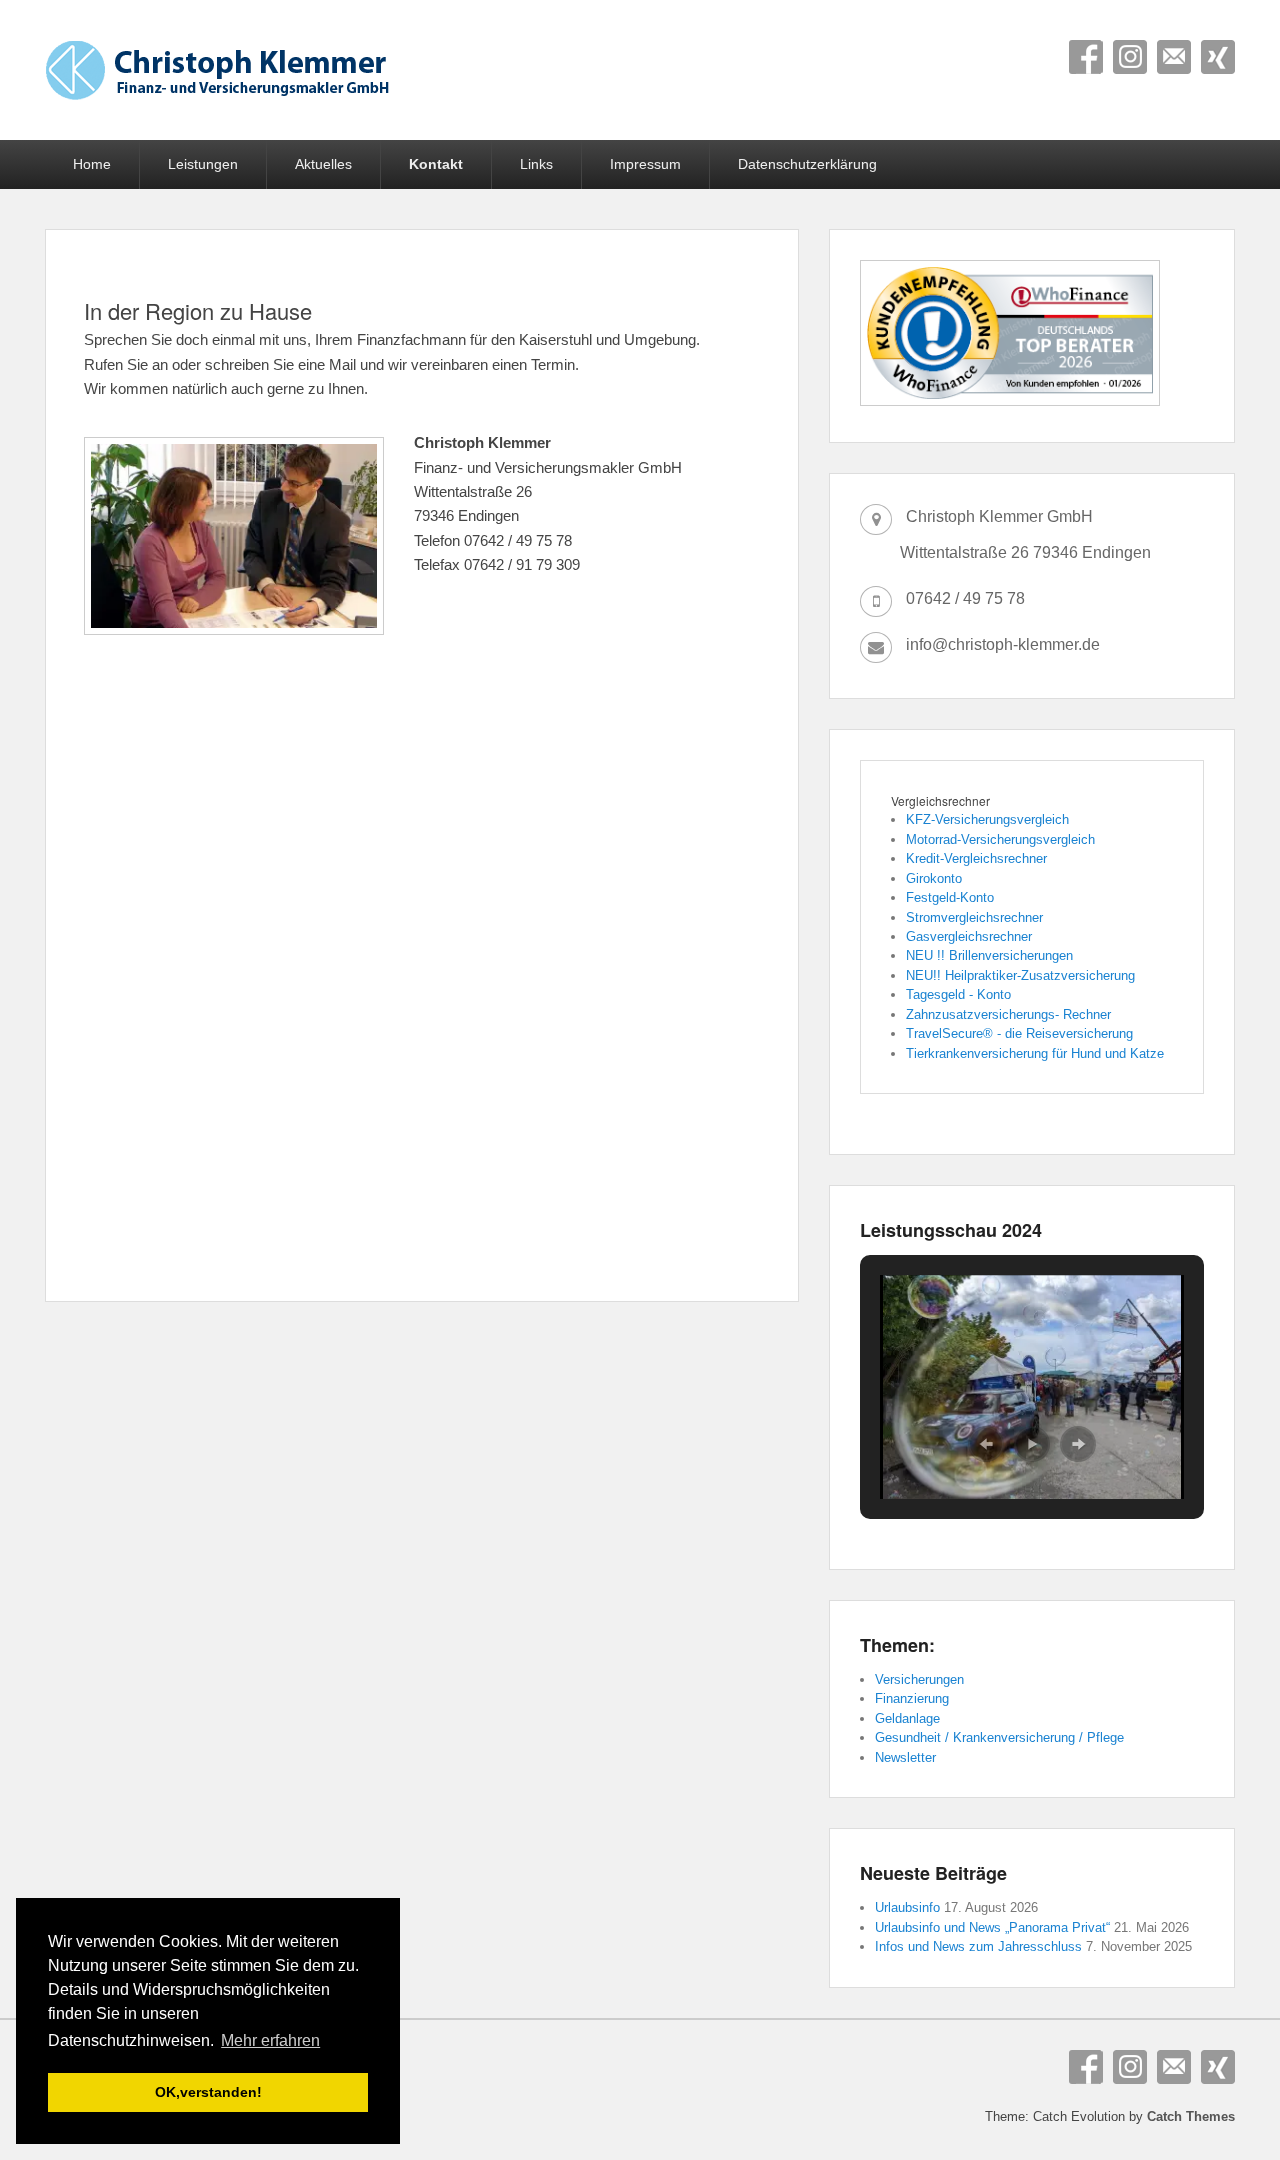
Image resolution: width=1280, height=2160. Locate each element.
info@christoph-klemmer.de (1003, 644)
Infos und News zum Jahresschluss (978, 1946)
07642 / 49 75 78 (965, 598)
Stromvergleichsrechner (974, 917)
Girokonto (934, 878)
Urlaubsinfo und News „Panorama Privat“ (992, 1927)
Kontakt (436, 164)
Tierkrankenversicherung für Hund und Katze (1035, 1053)
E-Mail (1174, 57)
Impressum (645, 164)
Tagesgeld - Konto (958, 994)
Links (536, 164)
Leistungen (203, 164)
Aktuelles (323, 164)
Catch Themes (1191, 2116)
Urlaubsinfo (907, 1907)
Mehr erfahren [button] (270, 2040)
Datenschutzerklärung (807, 164)
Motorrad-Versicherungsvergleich (1000, 839)
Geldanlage (907, 1718)
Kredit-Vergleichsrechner (976, 858)
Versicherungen (919, 1679)
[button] (986, 1444)
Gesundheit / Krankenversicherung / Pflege (999, 1737)
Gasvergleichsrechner (969, 936)
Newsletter (905, 1757)
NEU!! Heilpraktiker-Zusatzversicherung (1020, 975)
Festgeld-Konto (950, 897)
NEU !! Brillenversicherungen (989, 955)
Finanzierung (912, 1698)
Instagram (1130, 57)
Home (92, 164)
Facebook (1086, 57)
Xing (1218, 57)
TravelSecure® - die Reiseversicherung (1019, 1033)
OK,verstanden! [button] (208, 2092)
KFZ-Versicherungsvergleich (987, 819)
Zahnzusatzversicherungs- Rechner (1008, 1014)
